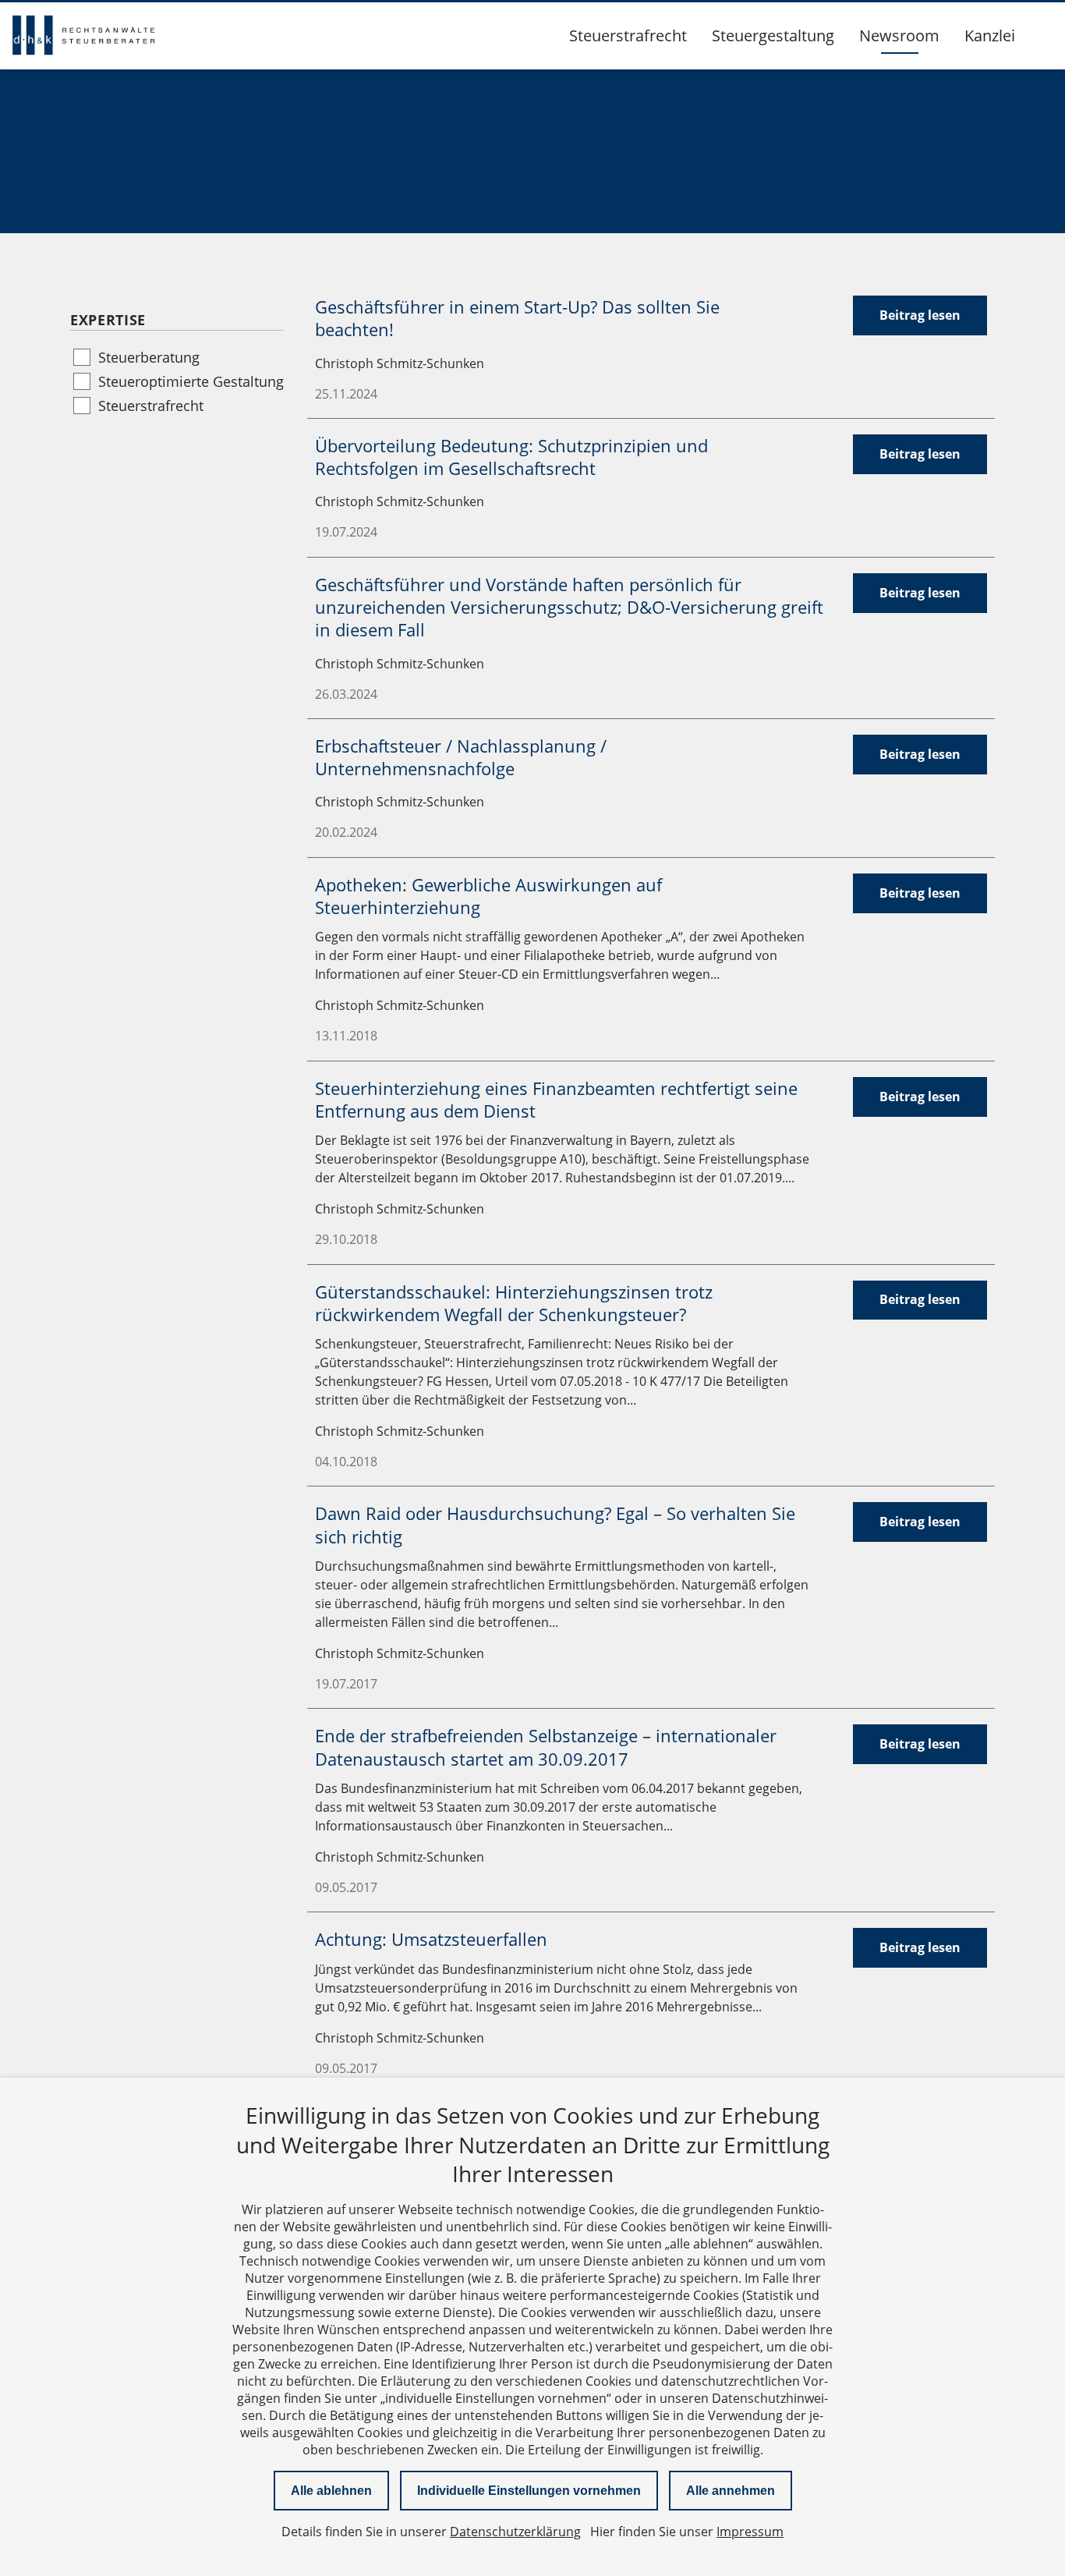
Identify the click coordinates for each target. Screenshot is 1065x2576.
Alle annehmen (731, 2491)
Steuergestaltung (773, 35)
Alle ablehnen (331, 2491)
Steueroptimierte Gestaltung (191, 381)
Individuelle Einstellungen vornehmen (529, 2491)
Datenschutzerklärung (515, 2532)
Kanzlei (990, 35)
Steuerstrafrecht (628, 35)
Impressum (750, 2532)
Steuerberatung (149, 357)
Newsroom (899, 35)
